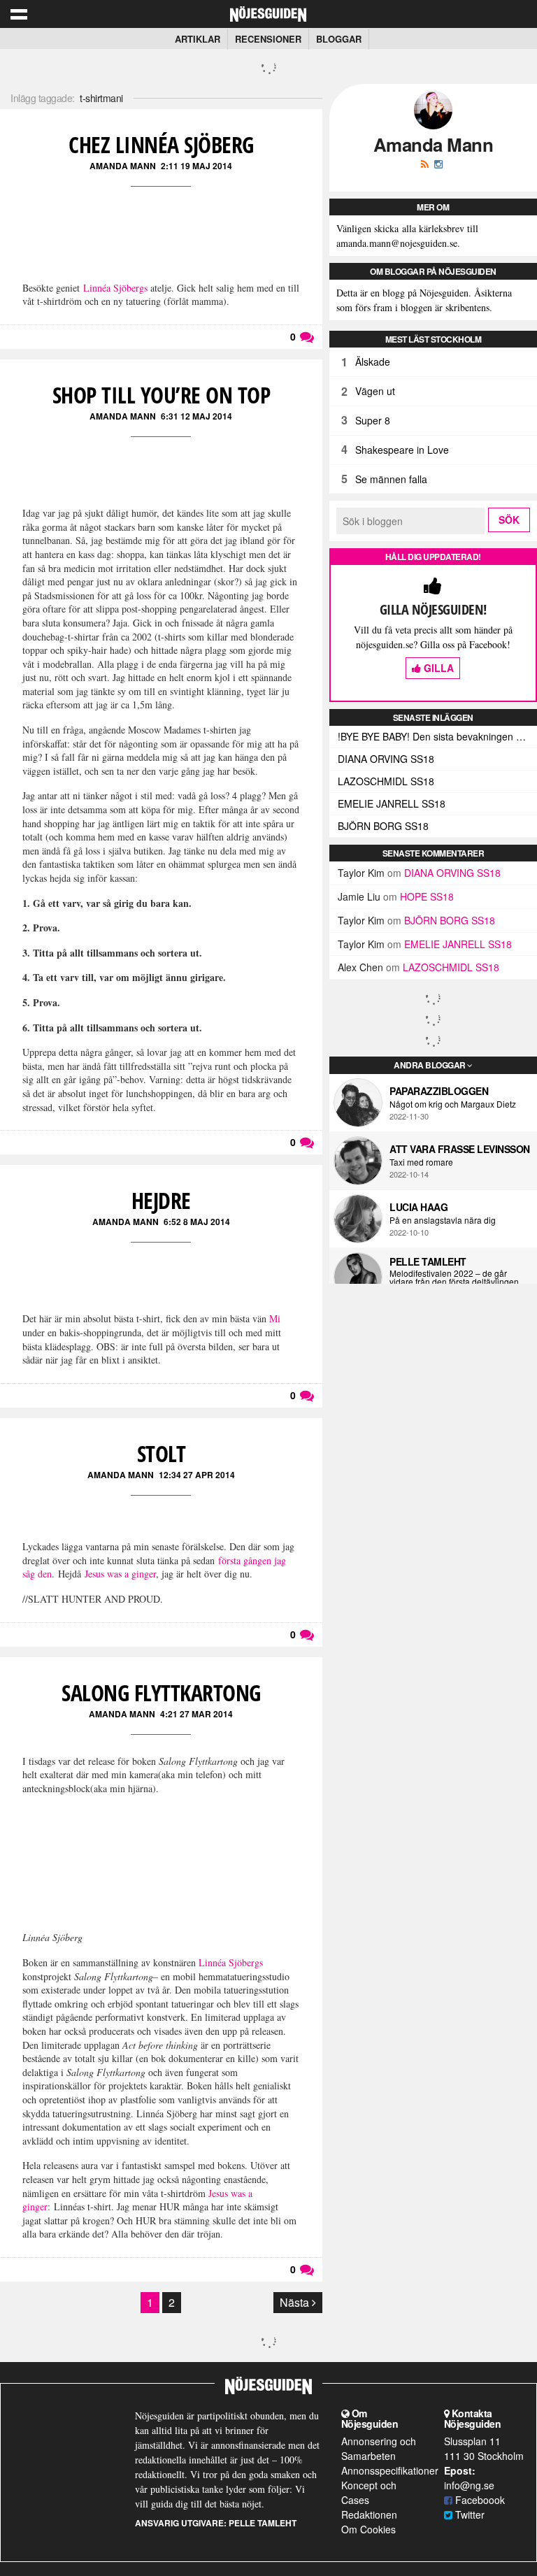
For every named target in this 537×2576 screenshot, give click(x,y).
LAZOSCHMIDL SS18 (386, 781)
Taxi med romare (421, 1162)
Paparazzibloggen (439, 1091)
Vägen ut (375, 391)
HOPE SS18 (427, 896)
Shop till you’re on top (162, 395)
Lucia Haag (418, 1207)
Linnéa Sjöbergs (115, 288)
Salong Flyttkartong (161, 1693)
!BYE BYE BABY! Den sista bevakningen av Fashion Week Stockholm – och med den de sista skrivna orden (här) (437, 736)
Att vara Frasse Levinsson (460, 1149)
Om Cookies (368, 2529)
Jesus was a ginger (120, 1574)
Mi (275, 1318)
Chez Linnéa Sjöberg (161, 144)
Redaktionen (369, 2514)
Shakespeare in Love (402, 450)
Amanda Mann (123, 166)
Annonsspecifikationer (390, 2470)
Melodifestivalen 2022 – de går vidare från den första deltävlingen (454, 1278)
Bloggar (339, 39)
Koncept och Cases (369, 2492)
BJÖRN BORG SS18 (383, 826)
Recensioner (268, 39)
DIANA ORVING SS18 (386, 759)
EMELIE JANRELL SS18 (392, 803)
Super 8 (373, 420)
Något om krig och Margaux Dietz (453, 1104)
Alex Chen (360, 967)
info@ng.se (469, 2485)
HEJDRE (161, 1200)
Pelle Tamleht (428, 1261)
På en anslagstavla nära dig (443, 1220)
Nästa (296, 2302)
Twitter (468, 2514)
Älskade (373, 362)
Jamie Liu (359, 896)
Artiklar (198, 39)
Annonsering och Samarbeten (379, 2448)
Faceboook (479, 2500)
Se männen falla (391, 479)
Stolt (162, 1453)
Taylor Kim (361, 873)
